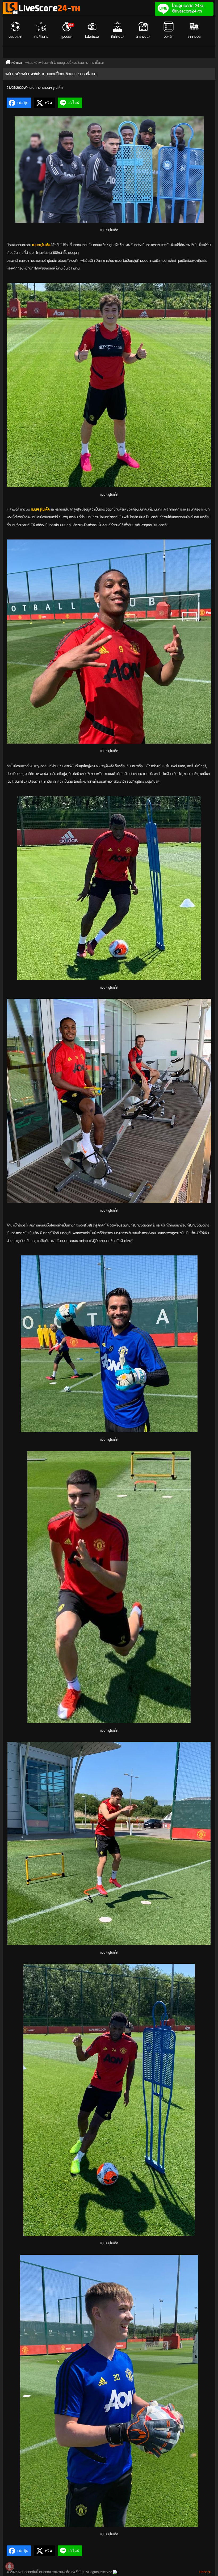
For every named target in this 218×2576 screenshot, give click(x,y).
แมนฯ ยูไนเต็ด (54, 88)
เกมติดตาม (41, 37)
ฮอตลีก (169, 37)
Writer (28, 88)
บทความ (38, 88)
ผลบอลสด (15, 37)
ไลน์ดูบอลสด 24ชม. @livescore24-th (189, 8)
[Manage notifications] (10, 2566)
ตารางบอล (143, 37)
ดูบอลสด (67, 31)
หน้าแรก (16, 63)
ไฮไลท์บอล (92, 37)
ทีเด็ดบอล (118, 37)
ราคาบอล (194, 37)
